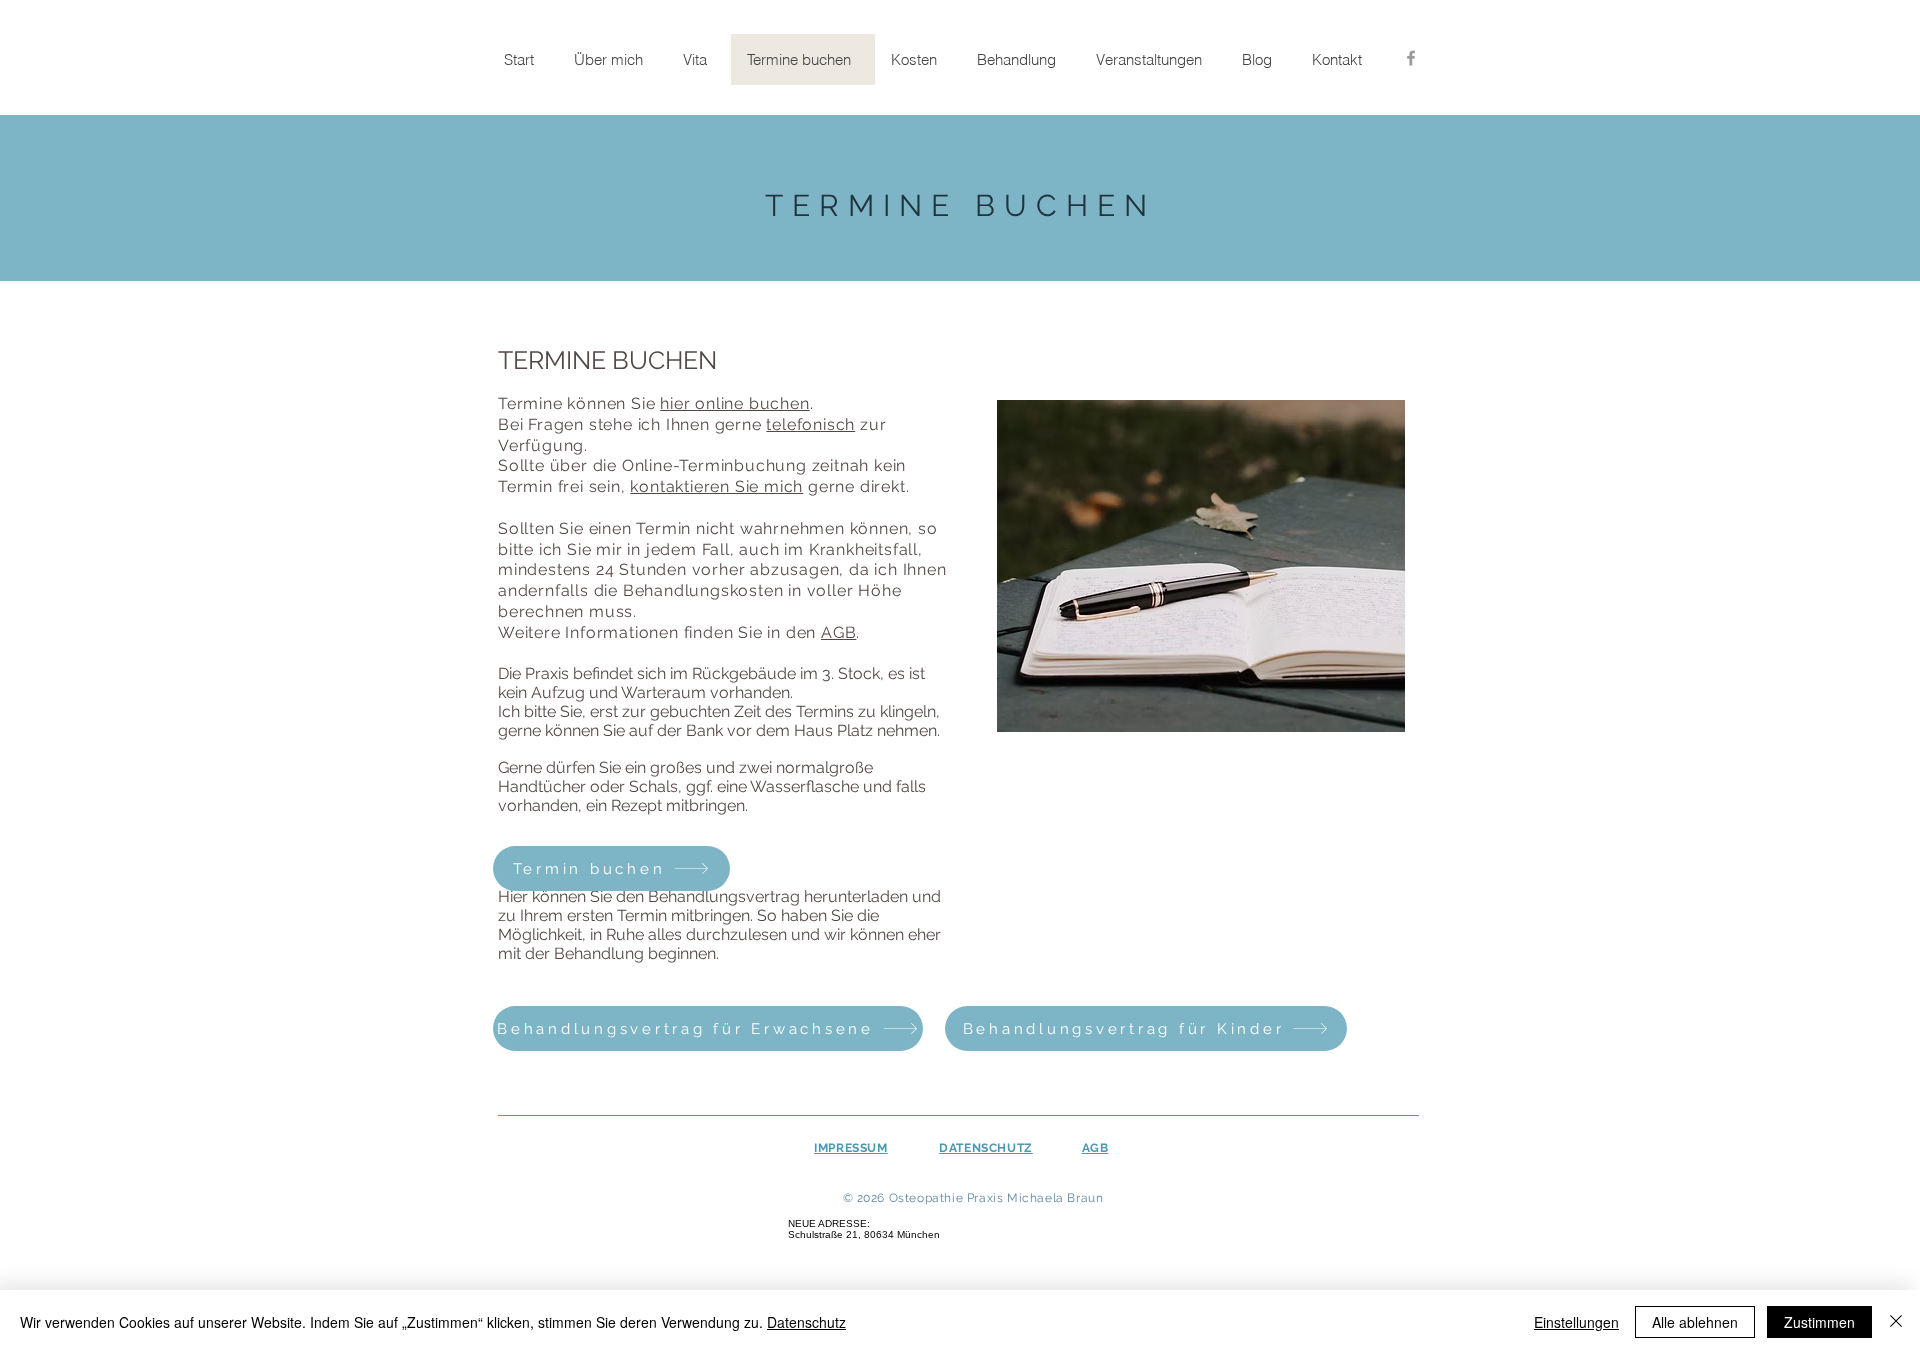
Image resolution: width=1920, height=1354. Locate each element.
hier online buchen (734, 403)
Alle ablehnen (1695, 1322)
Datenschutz (806, 1322)
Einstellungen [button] (1576, 1322)
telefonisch (810, 424)
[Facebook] (1411, 58)
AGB (838, 632)
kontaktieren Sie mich (716, 486)
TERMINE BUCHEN (960, 205)
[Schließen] (1896, 1322)
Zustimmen (1819, 1322)
